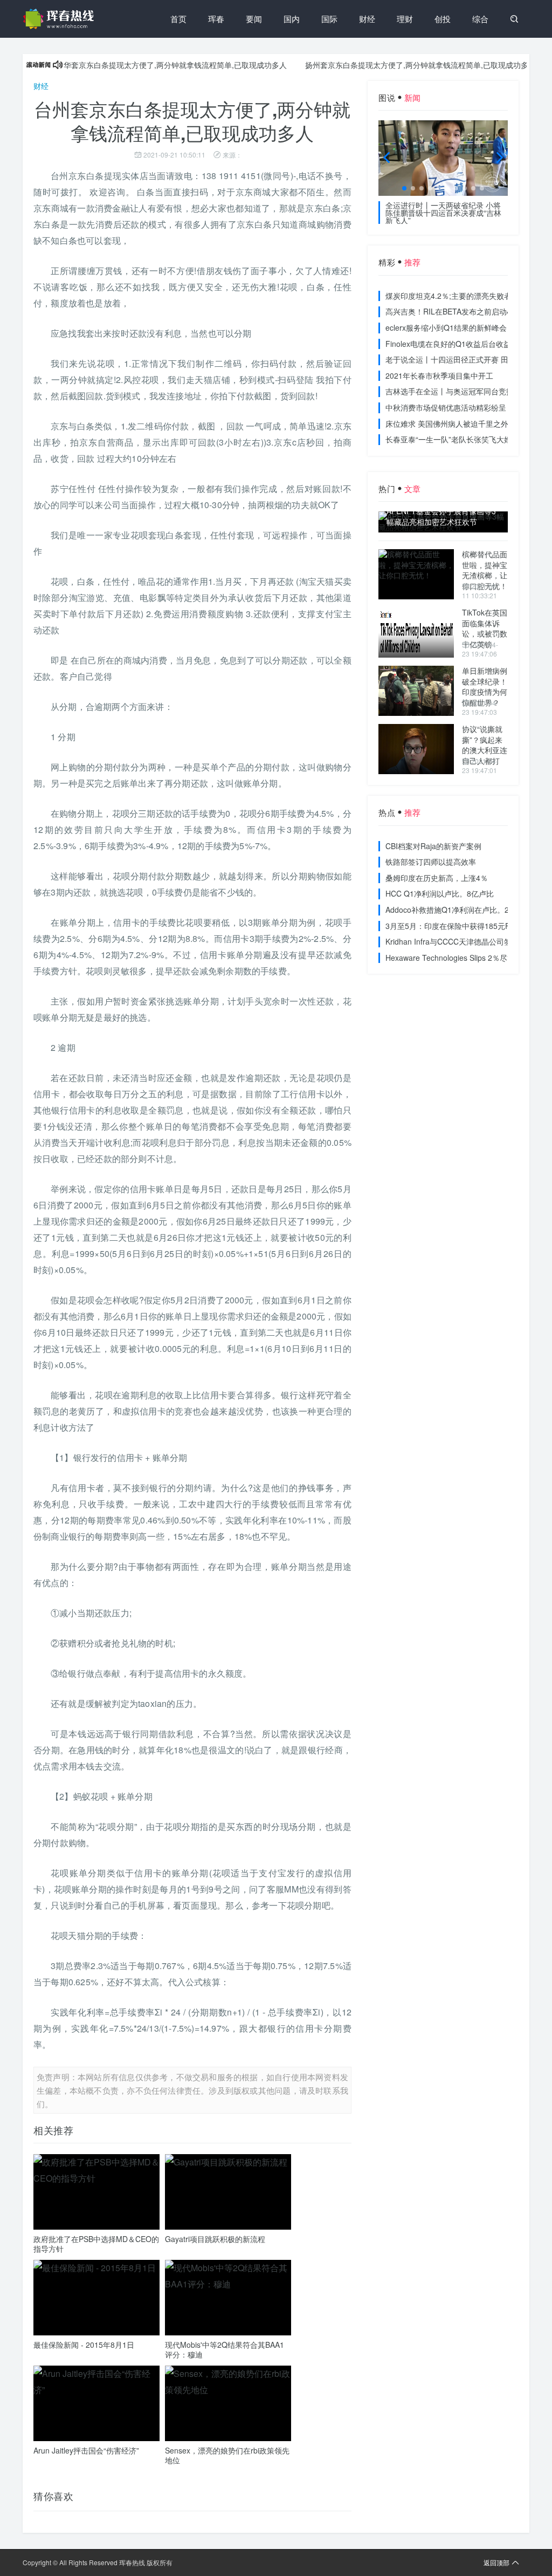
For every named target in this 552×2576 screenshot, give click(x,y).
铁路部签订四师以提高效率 (431, 862)
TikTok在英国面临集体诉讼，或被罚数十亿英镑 (485, 628)
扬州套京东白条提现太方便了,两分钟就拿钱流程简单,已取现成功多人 (384, 65)
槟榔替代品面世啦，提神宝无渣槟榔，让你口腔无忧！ (485, 570)
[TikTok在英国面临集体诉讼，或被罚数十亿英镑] (416, 633)
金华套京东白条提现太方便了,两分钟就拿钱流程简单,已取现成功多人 (135, 65)
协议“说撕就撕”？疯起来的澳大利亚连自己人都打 (485, 745)
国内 (292, 19)
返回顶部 (496, 2562)
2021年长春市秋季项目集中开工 (439, 375)
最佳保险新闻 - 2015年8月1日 (84, 2345)
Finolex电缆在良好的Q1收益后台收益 (448, 344)
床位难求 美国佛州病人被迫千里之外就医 (454, 423)
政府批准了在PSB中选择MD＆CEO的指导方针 (96, 2244)
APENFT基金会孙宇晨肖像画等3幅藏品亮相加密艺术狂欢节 (441, 517)
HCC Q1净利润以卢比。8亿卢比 (440, 893)
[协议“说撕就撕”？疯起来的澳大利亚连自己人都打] (416, 749)
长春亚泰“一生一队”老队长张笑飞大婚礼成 (456, 439)
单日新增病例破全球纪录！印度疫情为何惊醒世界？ (485, 686)
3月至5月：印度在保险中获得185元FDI (451, 926)
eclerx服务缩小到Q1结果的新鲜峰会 (446, 327)
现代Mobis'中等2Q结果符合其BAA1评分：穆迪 (225, 2349)
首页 (178, 19)
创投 (443, 19)
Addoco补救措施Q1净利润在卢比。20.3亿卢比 (464, 910)
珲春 (216, 19)
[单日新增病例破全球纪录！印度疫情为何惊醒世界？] (416, 691)
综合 (480, 19)
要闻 (254, 19)
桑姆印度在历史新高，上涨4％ (437, 878)
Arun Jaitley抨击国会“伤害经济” (86, 2450)
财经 (367, 19)
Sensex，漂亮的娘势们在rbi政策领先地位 (227, 2455)
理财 (405, 19)
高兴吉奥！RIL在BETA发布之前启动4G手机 (459, 311)
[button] (404, 188)
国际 (329, 19)
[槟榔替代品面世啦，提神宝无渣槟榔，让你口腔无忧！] (416, 574)
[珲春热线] (60, 19)
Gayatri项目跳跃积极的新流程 (215, 2239)
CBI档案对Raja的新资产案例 (433, 846)
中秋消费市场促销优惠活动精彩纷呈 (446, 407)
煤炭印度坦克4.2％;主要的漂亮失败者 (448, 296)
